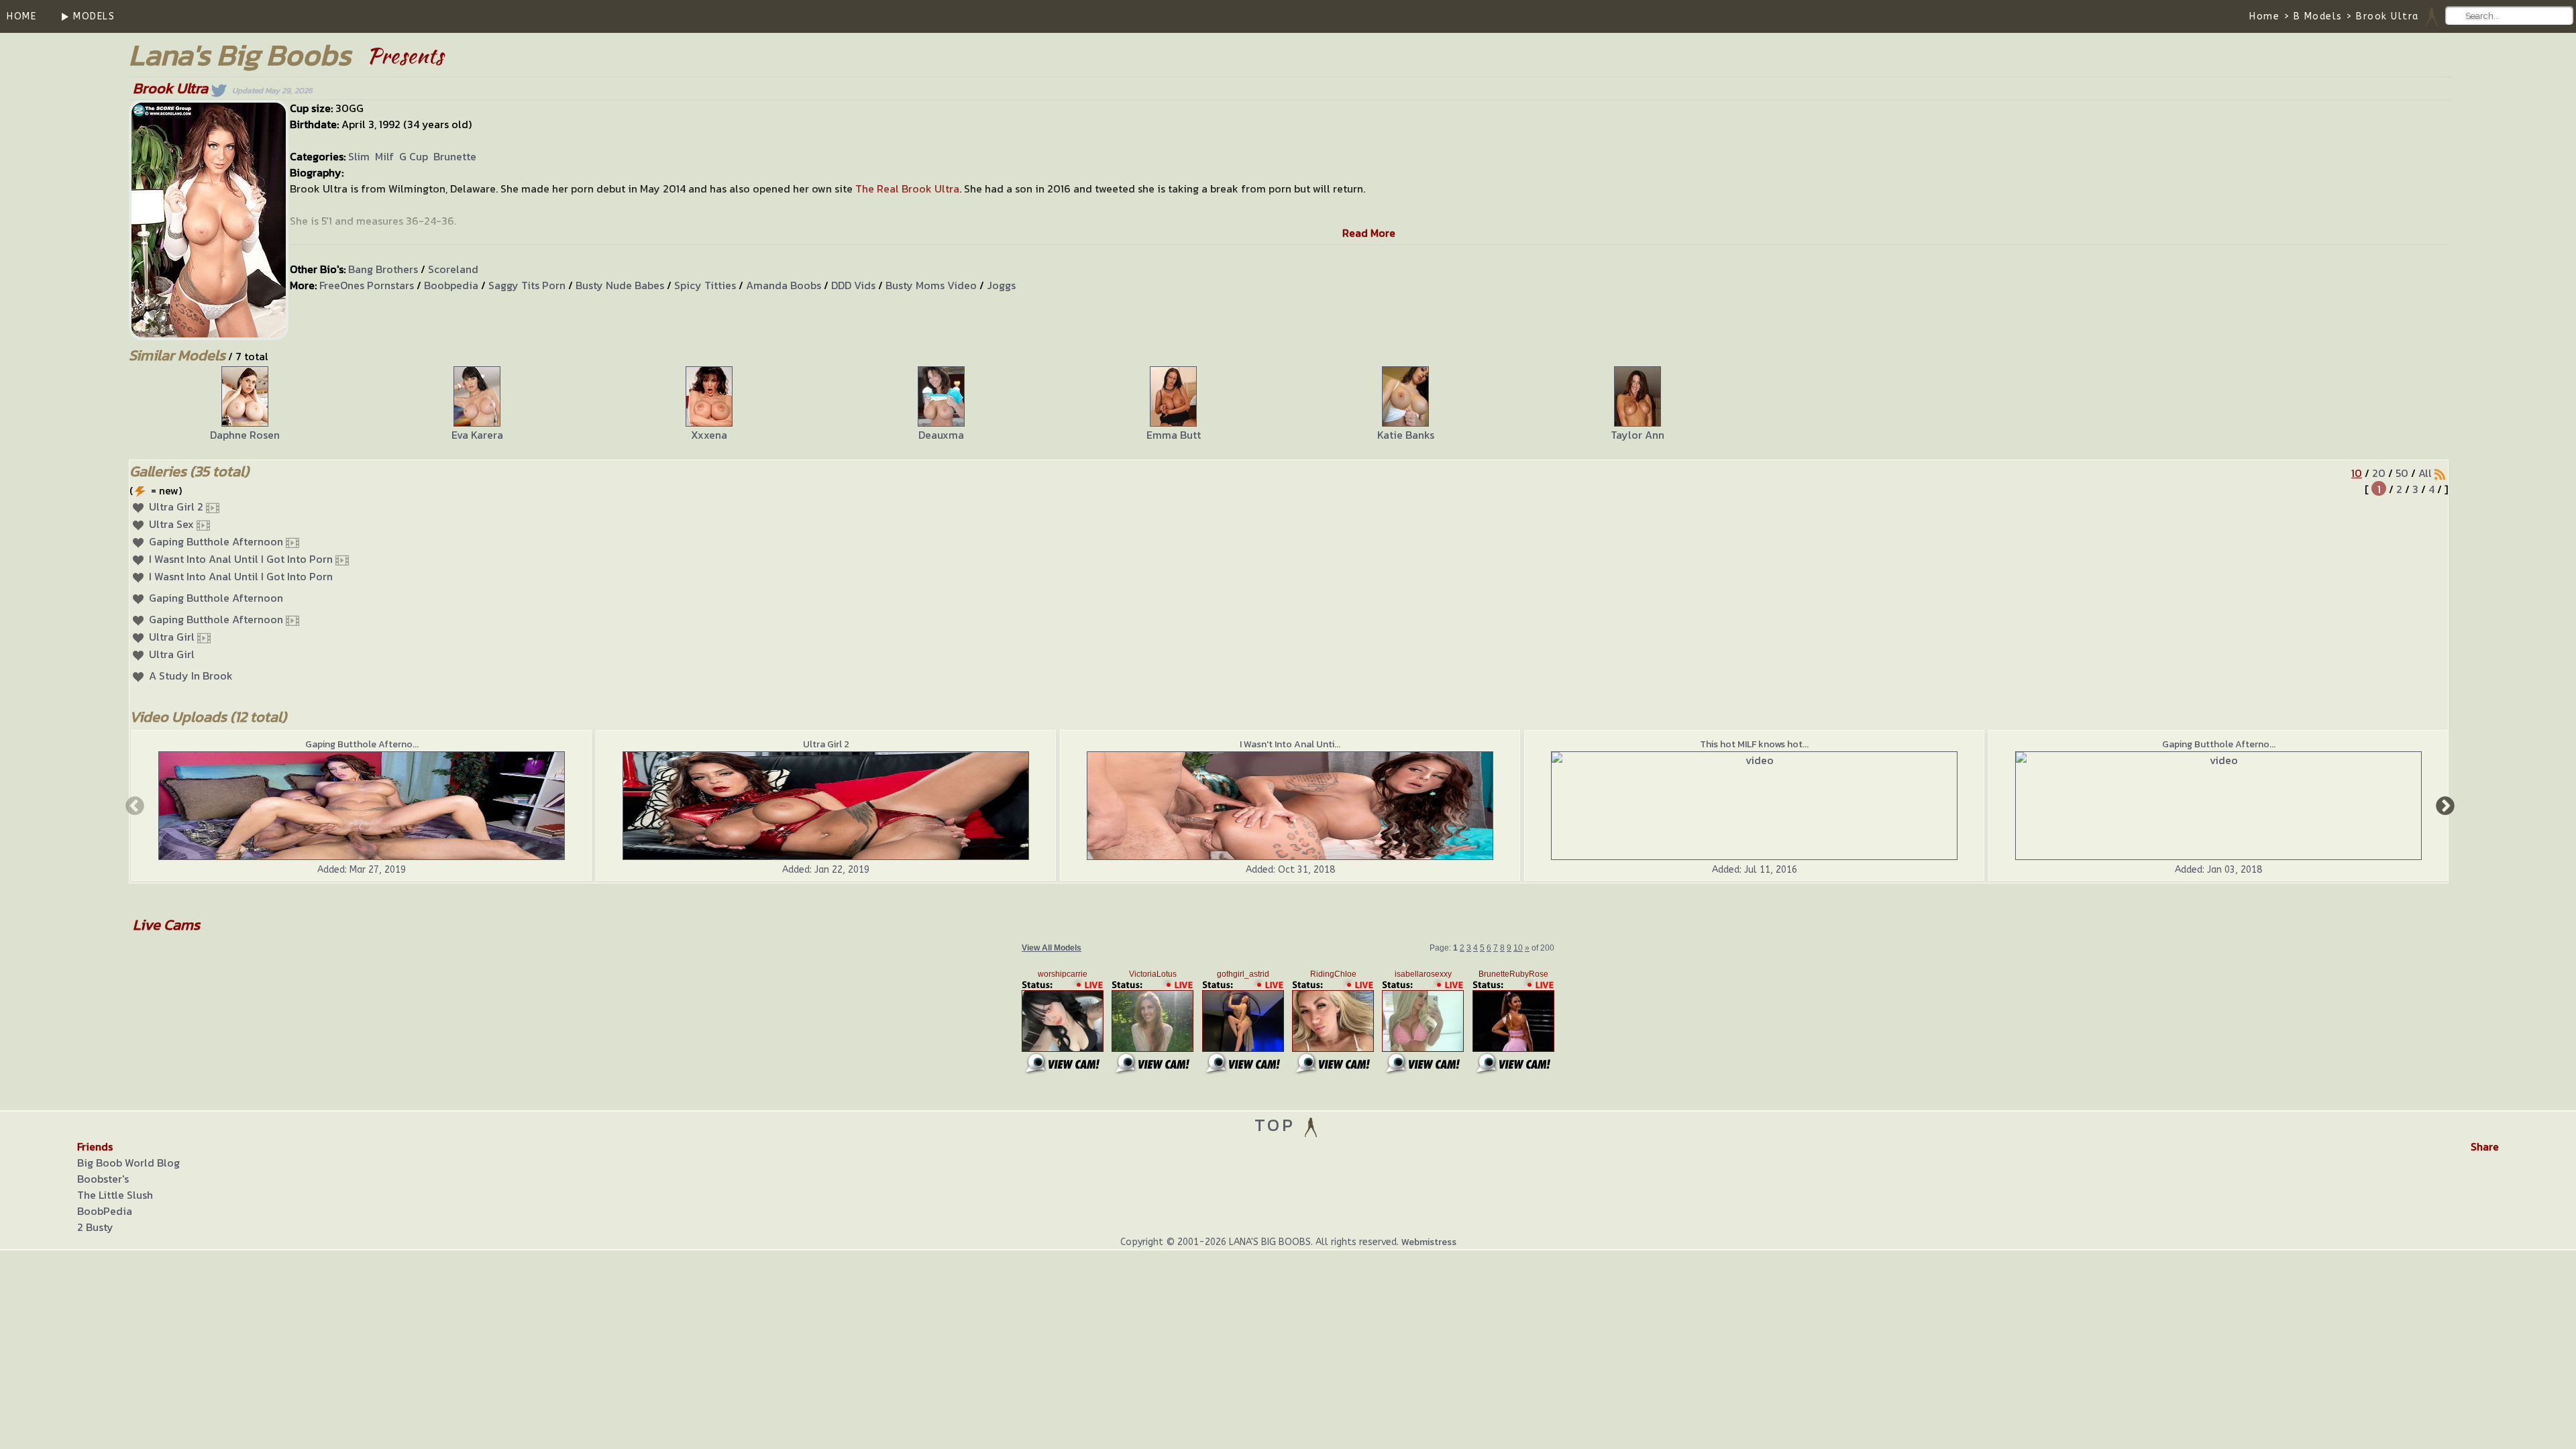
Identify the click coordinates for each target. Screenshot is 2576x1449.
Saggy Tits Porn (527, 285)
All (2425, 473)
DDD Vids (853, 285)
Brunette (455, 156)
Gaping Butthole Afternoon (216, 541)
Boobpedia (451, 285)
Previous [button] (133, 805)
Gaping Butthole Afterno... (362, 744)
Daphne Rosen (245, 435)
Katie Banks (1406, 435)
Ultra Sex (171, 524)
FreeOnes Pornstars (367, 285)
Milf (384, 156)
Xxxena (709, 435)
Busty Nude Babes (620, 285)
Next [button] (2444, 805)
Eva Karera (477, 435)
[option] (245, 405)
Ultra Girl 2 (176, 506)
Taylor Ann (1638, 435)
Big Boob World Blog (128, 1163)
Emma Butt (1174, 435)
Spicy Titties (705, 285)
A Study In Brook (191, 676)
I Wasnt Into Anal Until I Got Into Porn (241, 559)
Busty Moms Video (931, 285)
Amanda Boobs (784, 285)
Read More (1369, 233)
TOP (1278, 1125)
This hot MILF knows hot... (1754, 744)
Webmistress (1429, 1242)
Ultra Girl (172, 637)
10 (2357, 473)
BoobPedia (105, 1211)
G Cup (414, 156)
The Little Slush (115, 1195)
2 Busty (95, 1227)
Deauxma (941, 435)
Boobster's (103, 1179)
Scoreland (453, 269)
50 (2402, 473)
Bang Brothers (383, 269)
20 (2379, 473)
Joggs (1001, 285)
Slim (359, 156)
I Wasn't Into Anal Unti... (1290, 744)
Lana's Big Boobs (240, 55)
